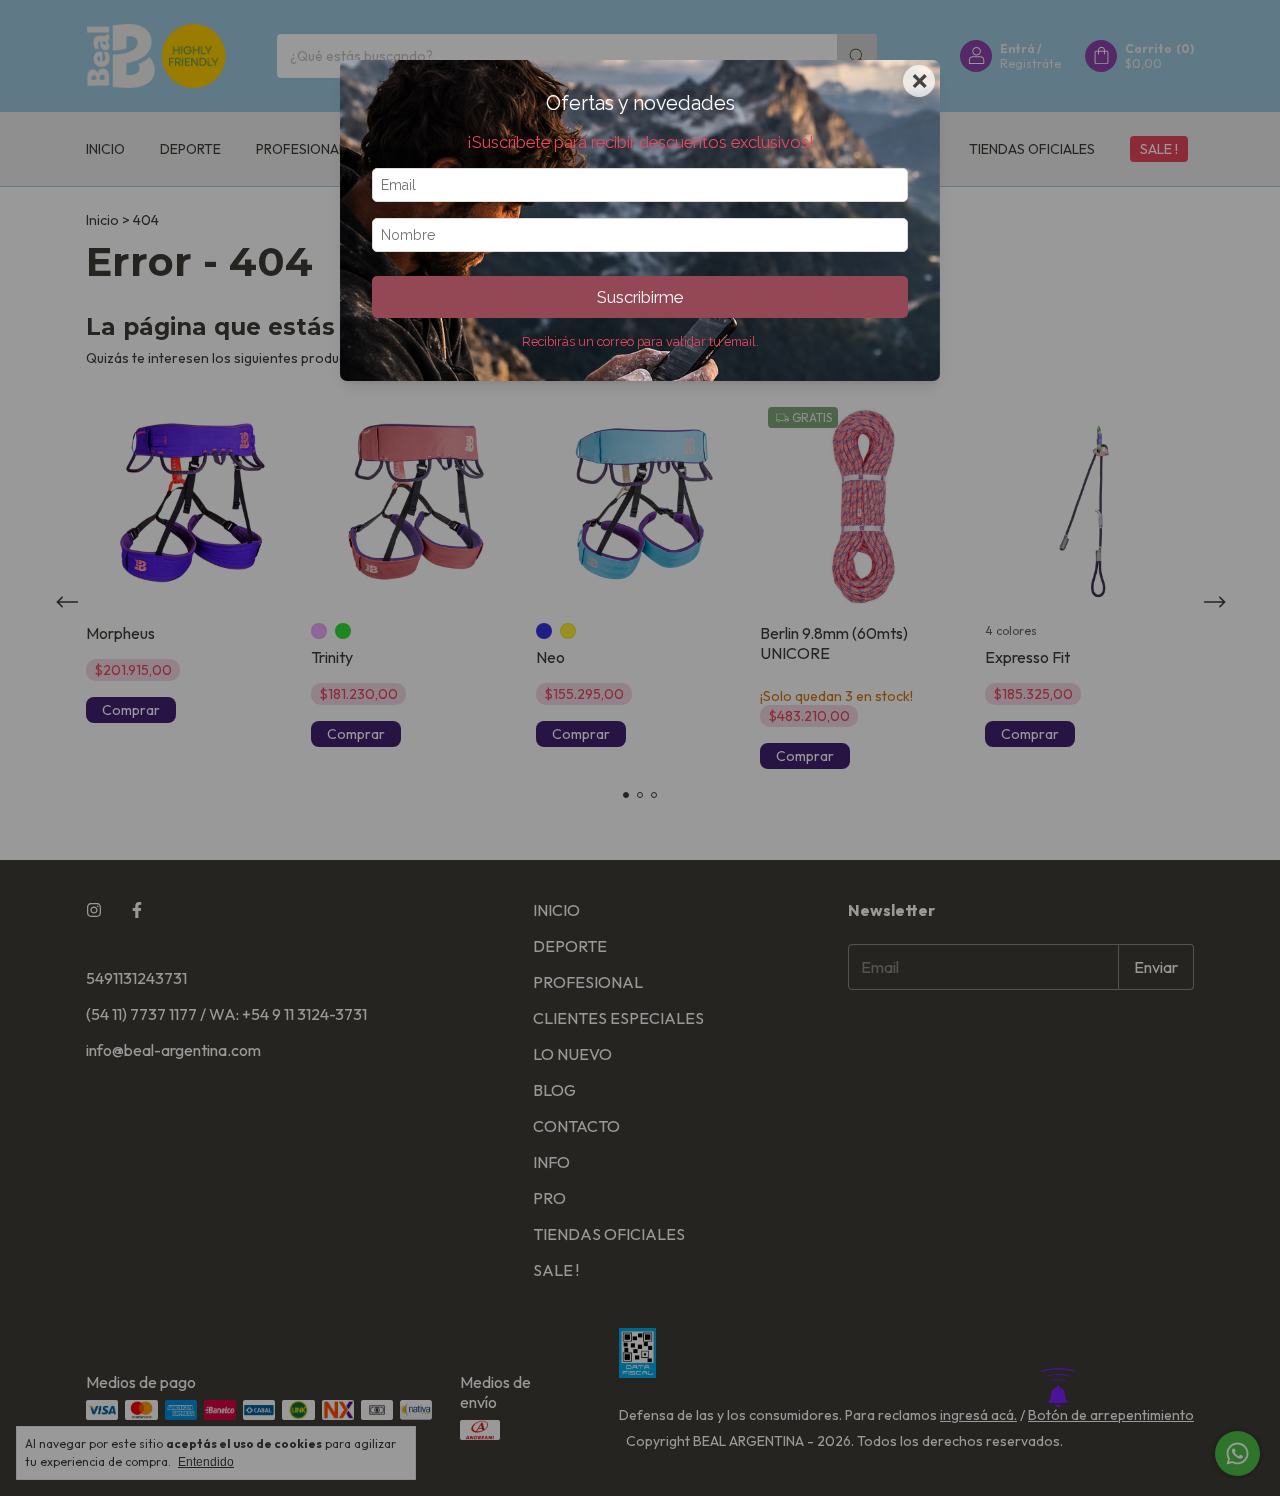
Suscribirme (640, 297)
